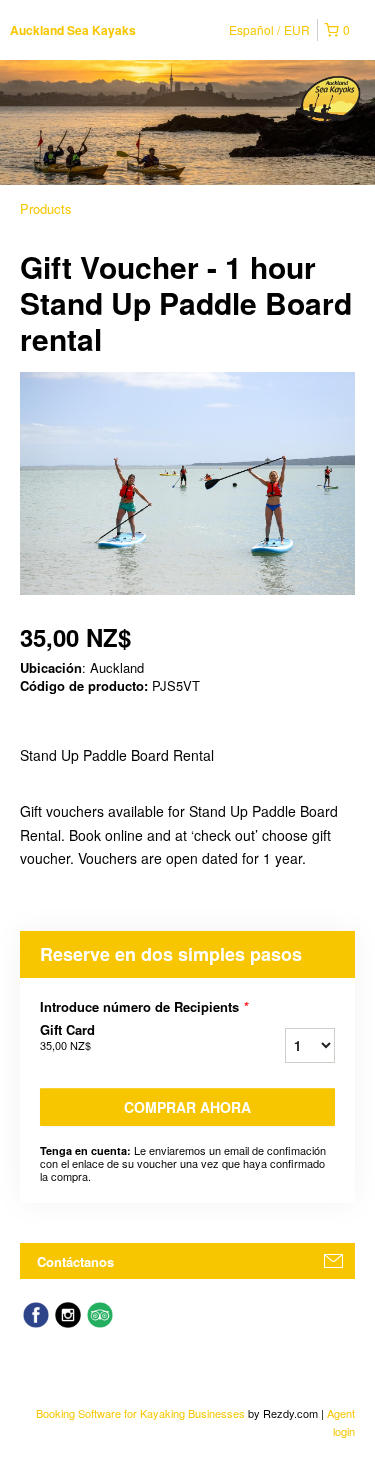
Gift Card (67, 1037)
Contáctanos (75, 1261)
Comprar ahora (187, 1107)
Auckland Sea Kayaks (73, 30)
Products (46, 208)
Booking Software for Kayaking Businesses (142, 1413)
